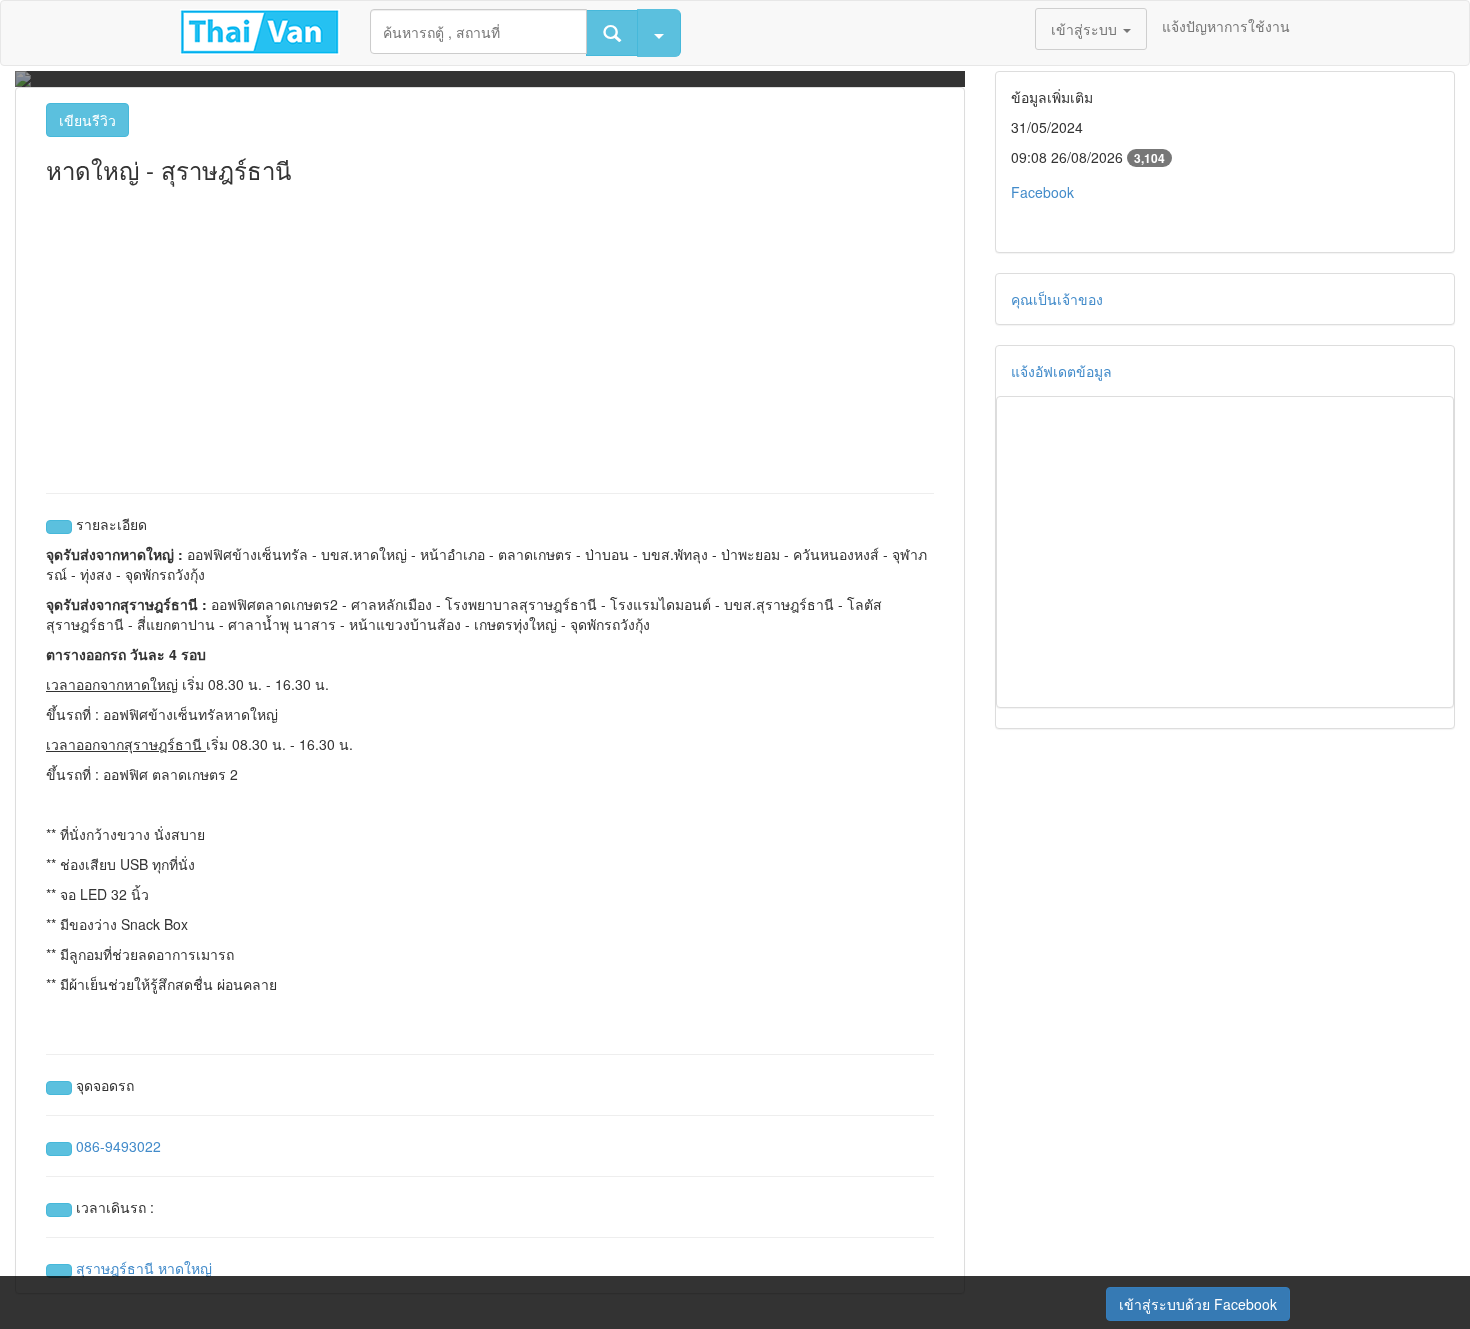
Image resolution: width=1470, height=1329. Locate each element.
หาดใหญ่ (185, 1268)
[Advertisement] (490, 333)
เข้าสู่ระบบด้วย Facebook (1198, 1304)
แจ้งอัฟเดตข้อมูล (1061, 371)
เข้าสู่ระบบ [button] (1086, 29)
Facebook (1042, 192)
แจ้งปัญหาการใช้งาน (1226, 26)
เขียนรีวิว (87, 120)
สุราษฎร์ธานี (115, 1268)
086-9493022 (118, 1146)
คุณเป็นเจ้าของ (1057, 299)
